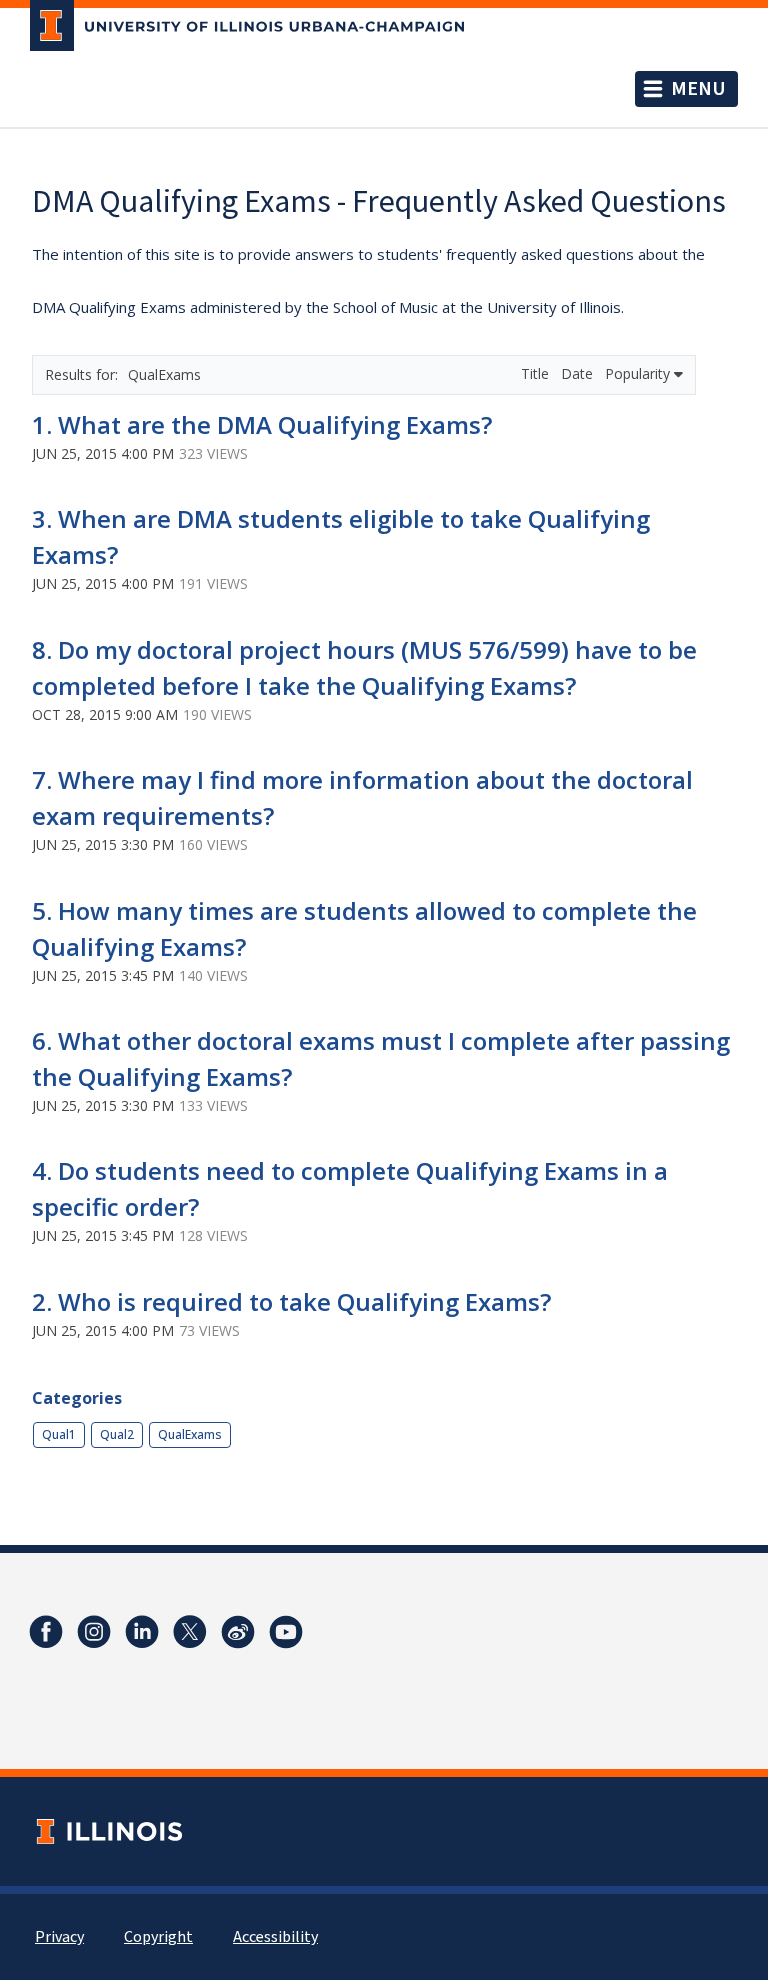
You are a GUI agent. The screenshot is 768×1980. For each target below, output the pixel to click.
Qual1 (59, 1434)
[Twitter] (190, 1632)
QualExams (190, 1434)
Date (579, 373)
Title (537, 373)
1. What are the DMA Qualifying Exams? (262, 424)
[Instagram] (94, 1632)
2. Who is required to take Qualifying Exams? (291, 1301)
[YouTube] (286, 1632)
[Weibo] (238, 1632)
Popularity (639, 373)
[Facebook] (46, 1632)
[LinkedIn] (142, 1632)
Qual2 (117, 1434)
